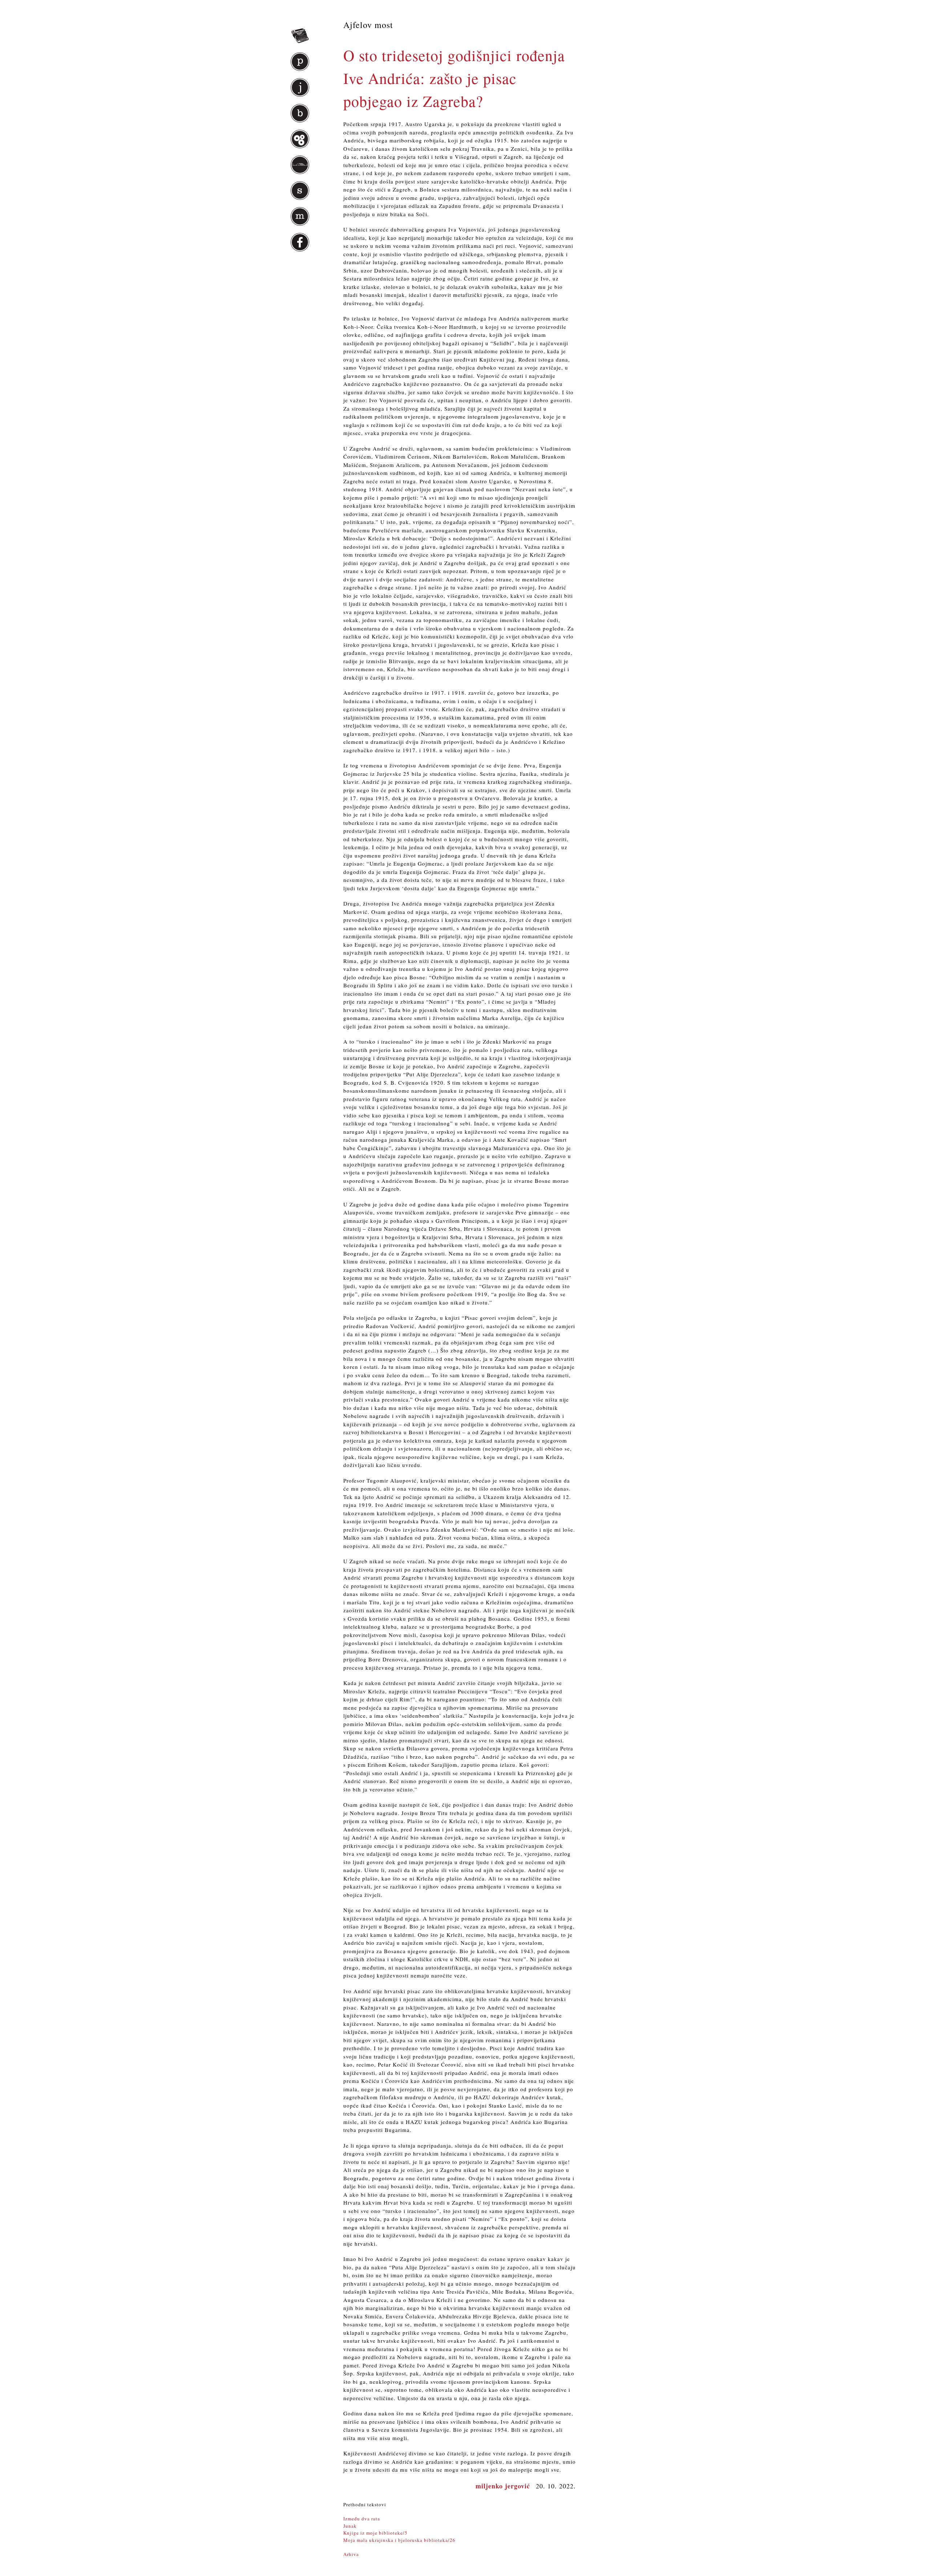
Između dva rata (362, 2519)
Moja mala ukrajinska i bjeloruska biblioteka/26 (399, 2540)
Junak (350, 2526)
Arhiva (351, 2554)
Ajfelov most (368, 25)
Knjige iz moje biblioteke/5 (375, 2533)
